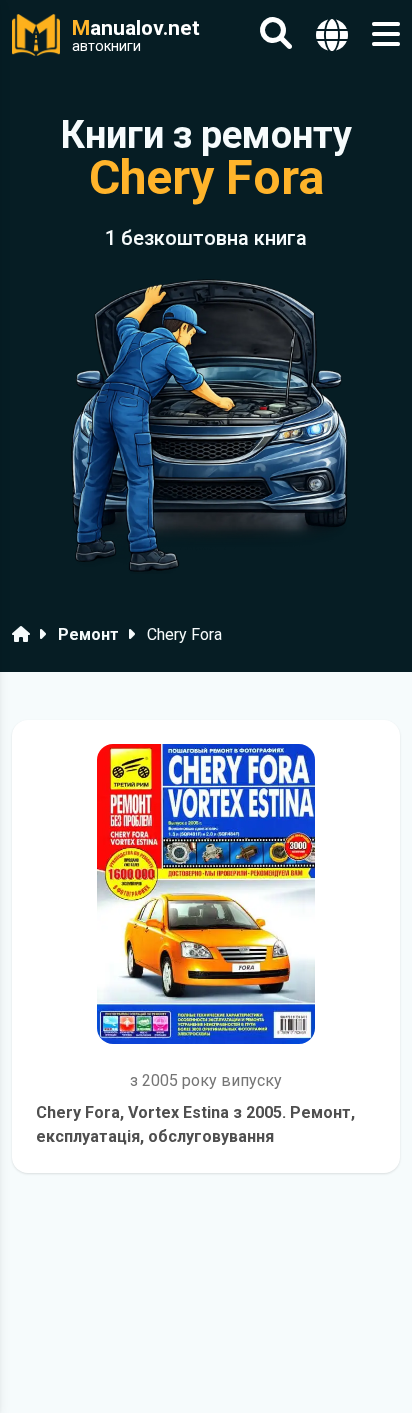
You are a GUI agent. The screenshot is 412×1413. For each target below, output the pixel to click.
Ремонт (88, 634)
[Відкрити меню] (386, 34)
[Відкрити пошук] (276, 34)
